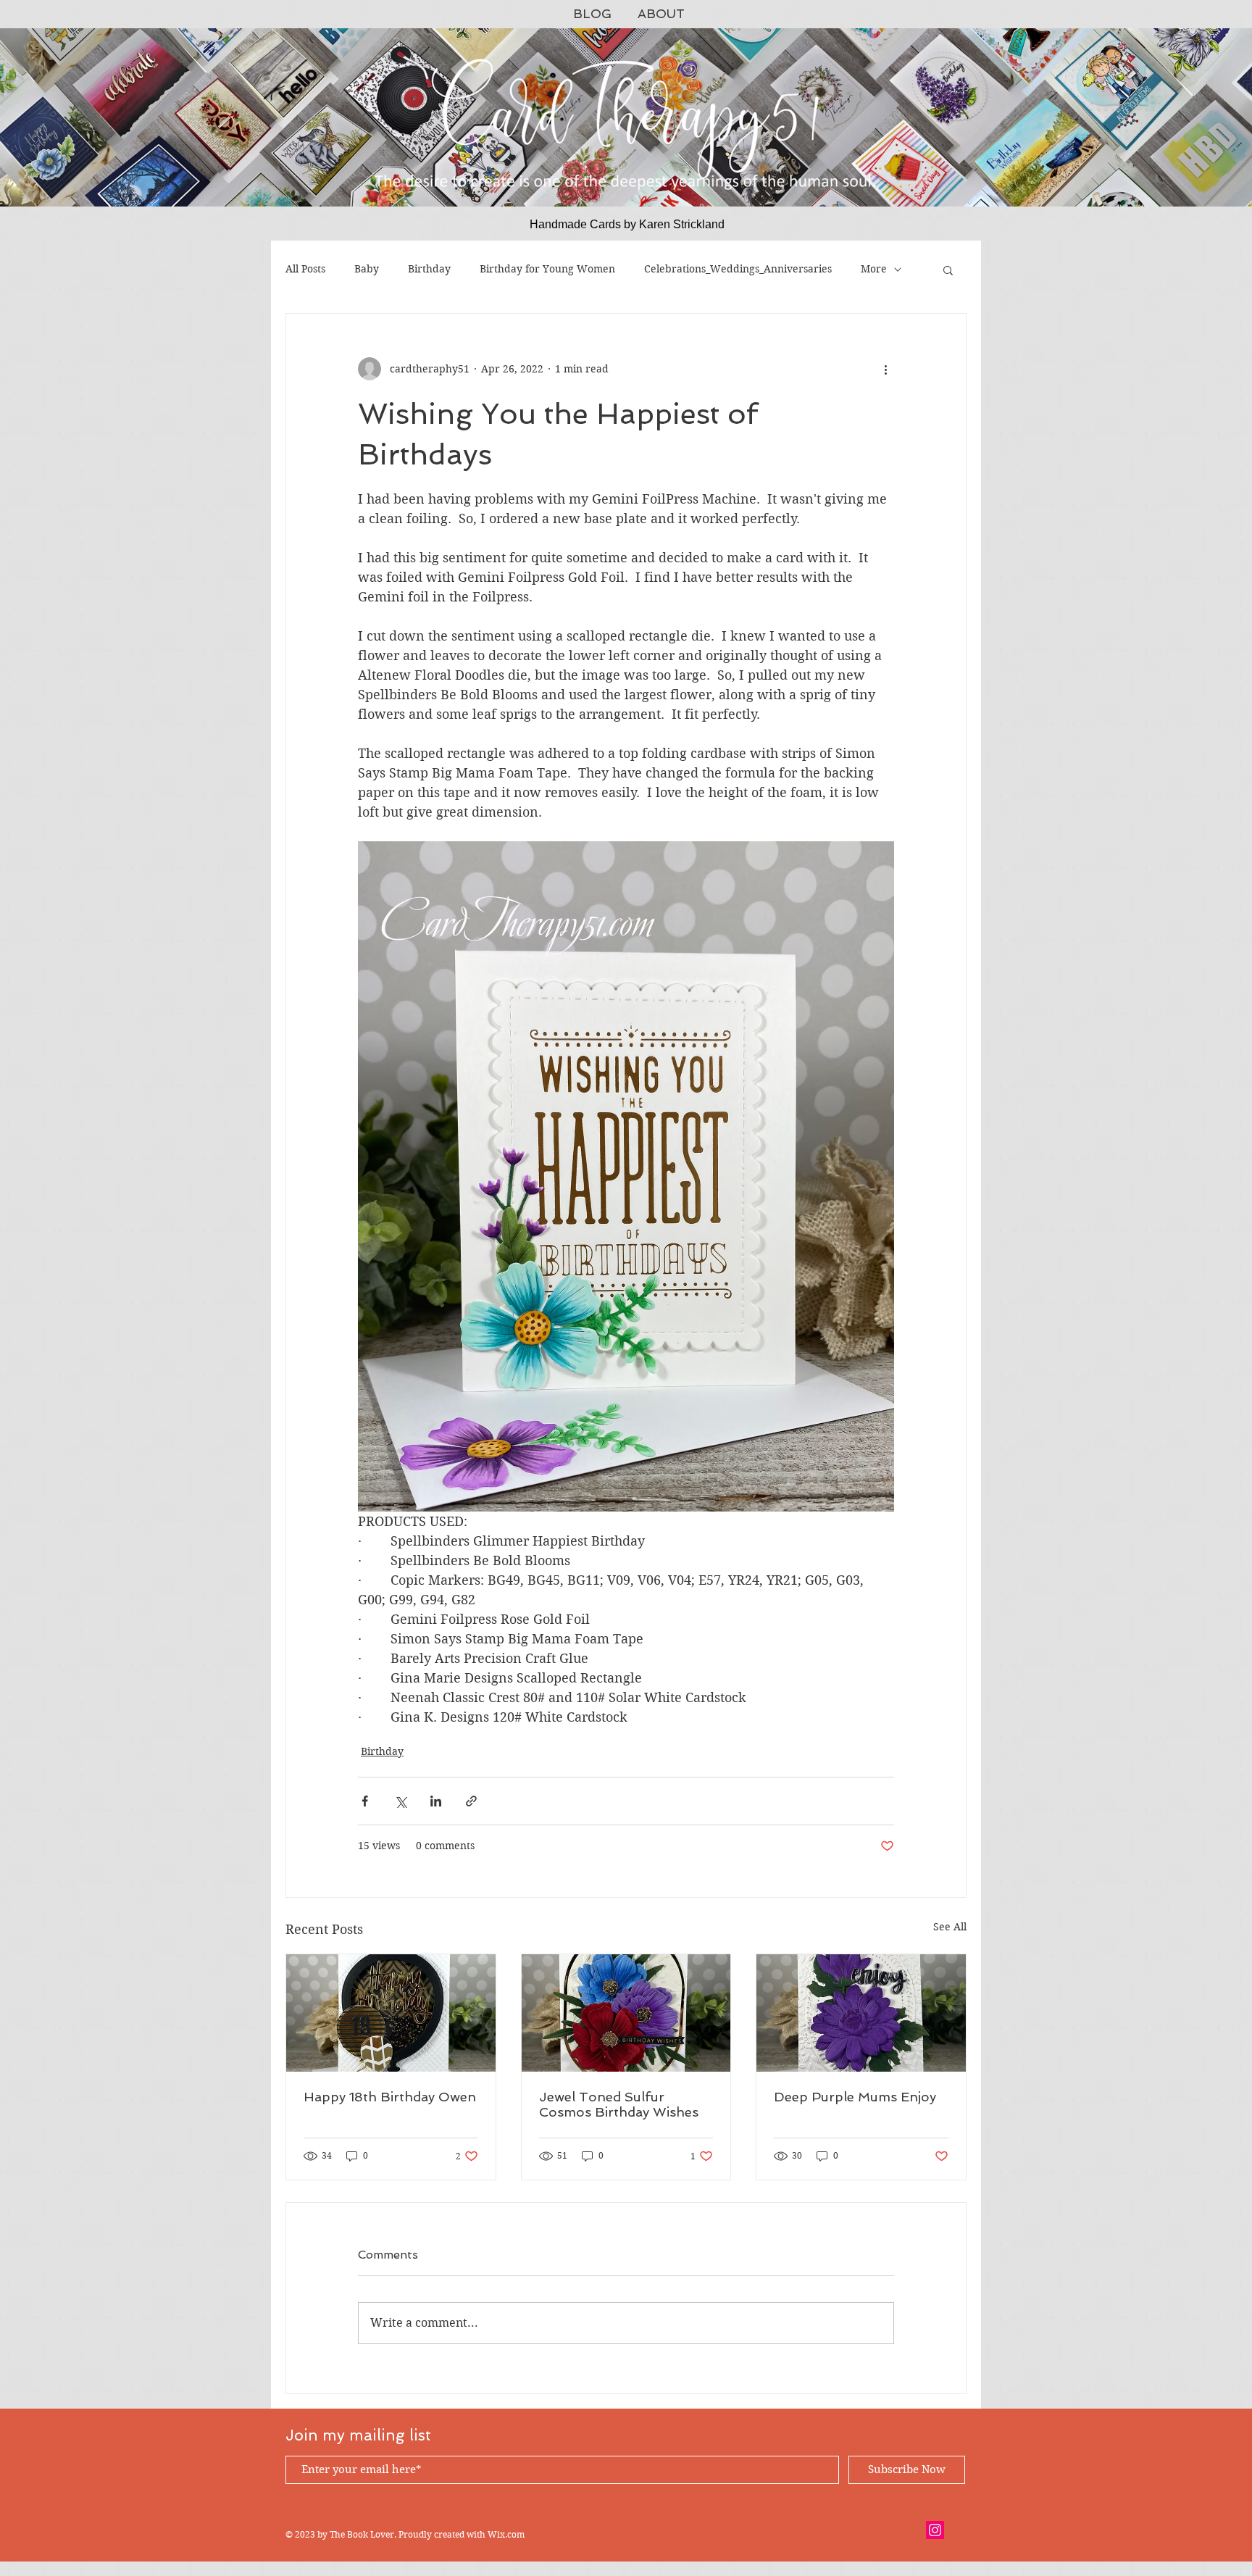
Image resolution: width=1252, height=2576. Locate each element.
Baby (367, 269)
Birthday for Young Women (547, 269)
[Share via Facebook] (365, 1801)
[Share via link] (471, 1801)
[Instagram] (935, 2530)
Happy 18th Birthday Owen (390, 2097)
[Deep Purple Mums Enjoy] (861, 2013)
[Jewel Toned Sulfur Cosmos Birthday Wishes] (626, 2013)
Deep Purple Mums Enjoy (855, 2097)
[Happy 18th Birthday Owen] (391, 2013)
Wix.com (506, 2534)
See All (950, 1927)
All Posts (305, 269)
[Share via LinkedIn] (436, 1801)
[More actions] (885, 369)
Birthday (429, 269)
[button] (948, 270)
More (874, 269)
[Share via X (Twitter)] (400, 1801)
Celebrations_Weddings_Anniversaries (738, 269)
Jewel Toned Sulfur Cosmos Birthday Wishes (619, 2104)
